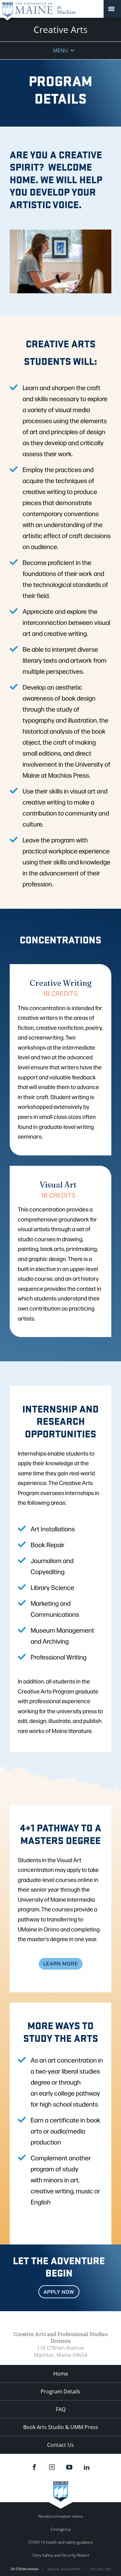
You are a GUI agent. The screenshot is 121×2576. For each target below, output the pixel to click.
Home (61, 2374)
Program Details (60, 2391)
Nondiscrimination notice (61, 2516)
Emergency (61, 2529)
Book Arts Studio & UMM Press (61, 2427)
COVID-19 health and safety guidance (61, 2542)
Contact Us (60, 2445)
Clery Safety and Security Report (61, 2555)
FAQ (61, 2409)
